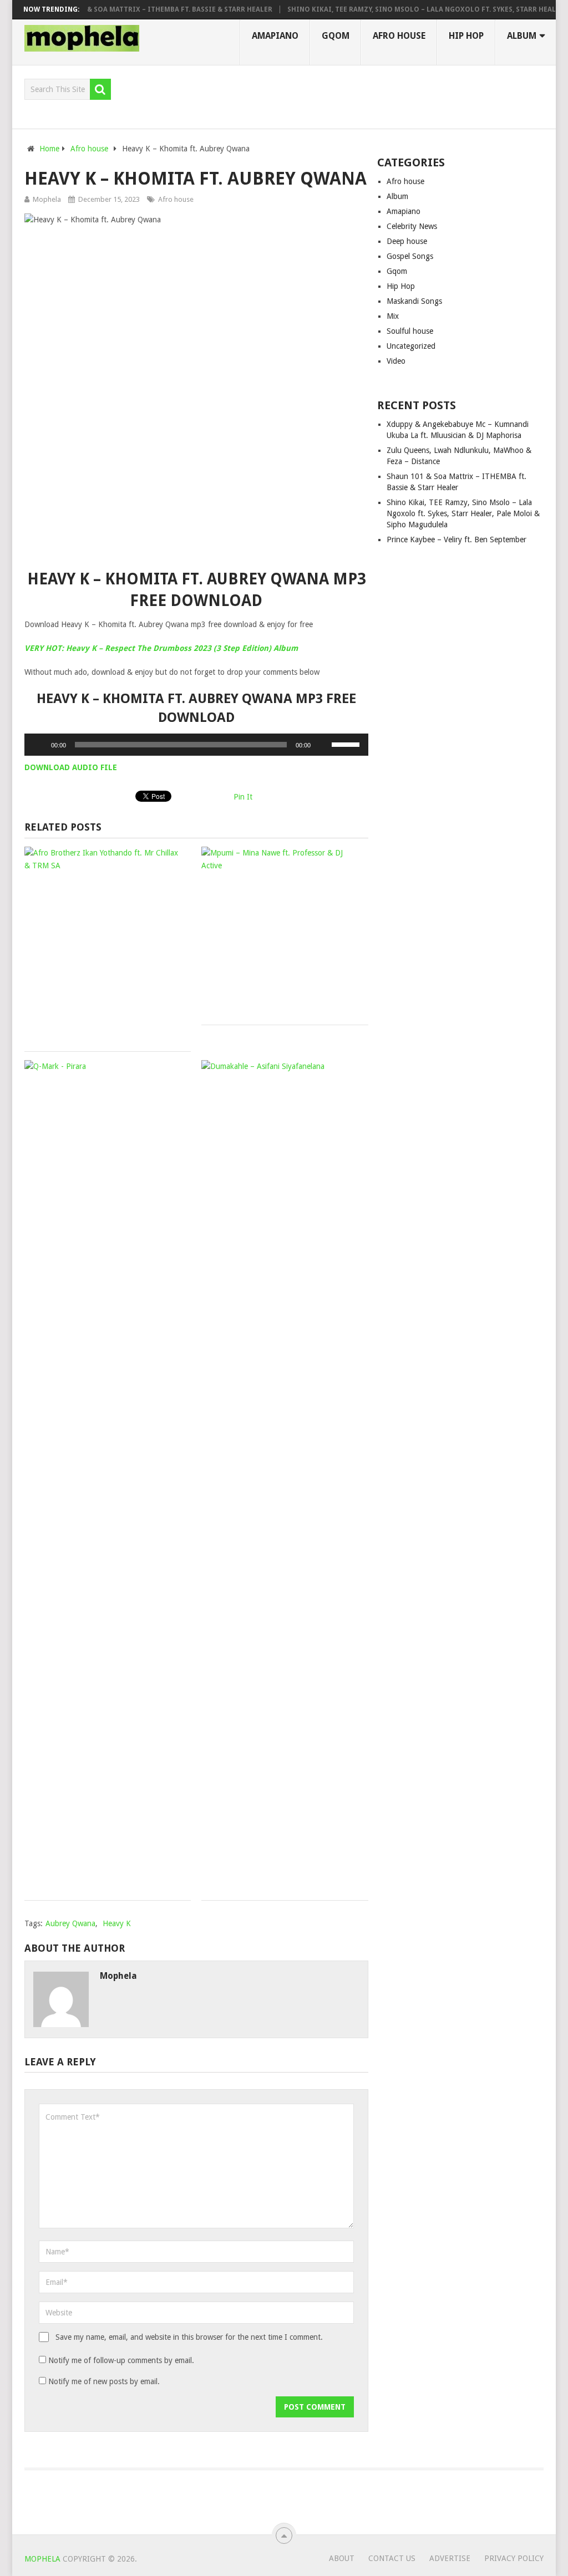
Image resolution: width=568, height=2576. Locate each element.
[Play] (39, 745)
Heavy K (117, 1923)
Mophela (47, 199)
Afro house (399, 36)
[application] (196, 745)
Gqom (336, 36)
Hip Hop (466, 36)
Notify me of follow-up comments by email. (121, 2360)
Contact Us (392, 2558)
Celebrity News (412, 226)
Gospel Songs (410, 256)
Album (522, 36)
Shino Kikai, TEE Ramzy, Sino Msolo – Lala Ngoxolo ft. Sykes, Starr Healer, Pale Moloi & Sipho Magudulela (463, 513)
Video (396, 361)
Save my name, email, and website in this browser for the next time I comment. (189, 2337)
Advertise (450, 2558)
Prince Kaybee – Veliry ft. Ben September (457, 539)
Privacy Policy (514, 2558)
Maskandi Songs (414, 301)
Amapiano (275, 36)
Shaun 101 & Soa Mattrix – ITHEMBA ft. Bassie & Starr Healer (138, 9)
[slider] (347, 744)
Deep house (407, 241)
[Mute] (323, 745)
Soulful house (410, 331)
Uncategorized (411, 346)
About (342, 2558)
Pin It (243, 797)
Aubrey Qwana (70, 1923)
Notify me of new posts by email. (104, 2381)
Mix (393, 316)
